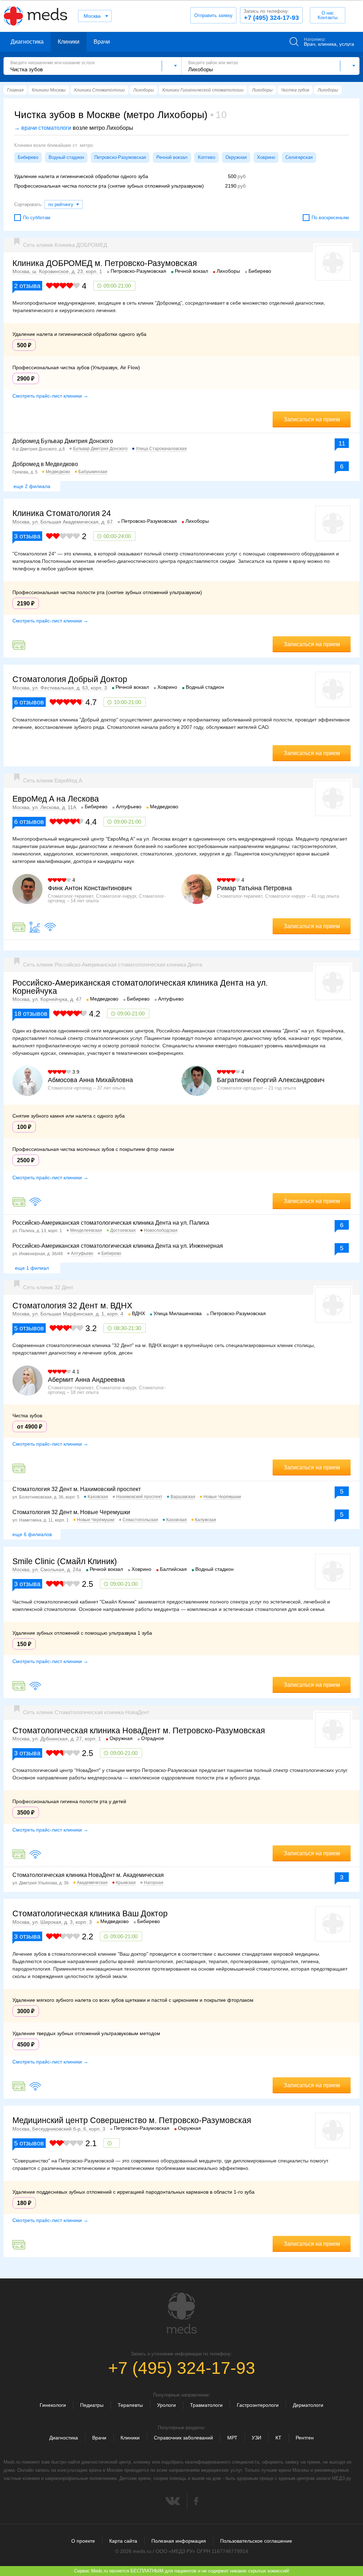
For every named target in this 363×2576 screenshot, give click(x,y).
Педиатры (92, 2405)
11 (342, 443)
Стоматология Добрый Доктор (70, 679)
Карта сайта (123, 2541)
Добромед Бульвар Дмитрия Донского (63, 441)
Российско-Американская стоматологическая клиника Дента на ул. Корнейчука (140, 987)
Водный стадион (66, 157)
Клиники (69, 42)
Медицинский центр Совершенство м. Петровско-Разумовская (132, 2120)
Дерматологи (308, 2405)
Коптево (206, 157)
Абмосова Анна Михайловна (90, 1080)
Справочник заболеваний (183, 2438)
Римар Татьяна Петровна (254, 888)
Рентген (305, 2438)
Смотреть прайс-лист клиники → (50, 396)
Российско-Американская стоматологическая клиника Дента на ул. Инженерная (118, 1246)
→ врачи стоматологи (43, 128)
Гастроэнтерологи (258, 2405)
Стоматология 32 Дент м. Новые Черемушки (71, 1512)
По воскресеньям (330, 218)
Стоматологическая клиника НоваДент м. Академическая (88, 1875)
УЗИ (256, 2438)
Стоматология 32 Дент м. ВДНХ (72, 1306)
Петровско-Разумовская (120, 157)
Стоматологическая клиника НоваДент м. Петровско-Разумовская (139, 1730)
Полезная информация (179, 2541)
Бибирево (28, 157)
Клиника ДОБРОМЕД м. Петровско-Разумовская (105, 263)
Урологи (166, 2405)
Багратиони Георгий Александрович (271, 1080)
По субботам (37, 218)
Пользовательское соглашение (256, 2541)
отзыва (27, 286)
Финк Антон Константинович (90, 888)
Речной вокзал (172, 157)
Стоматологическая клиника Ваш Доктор (90, 1913)
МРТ (232, 2438)
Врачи (102, 42)
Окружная (236, 157)
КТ (278, 2438)
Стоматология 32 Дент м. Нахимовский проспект (77, 1489)
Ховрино (266, 157)
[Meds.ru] (181, 2313)
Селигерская (299, 157)
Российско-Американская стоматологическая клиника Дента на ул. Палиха (111, 1223)
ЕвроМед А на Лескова (56, 799)
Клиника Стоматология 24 (62, 513)
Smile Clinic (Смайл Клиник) (65, 1561)
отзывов (29, 702)
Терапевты (130, 2405)
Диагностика (27, 42)
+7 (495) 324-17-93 (271, 15)
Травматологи (206, 2405)
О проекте (83, 2541)
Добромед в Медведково (45, 464)
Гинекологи (53, 2405)
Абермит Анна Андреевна (86, 1380)
